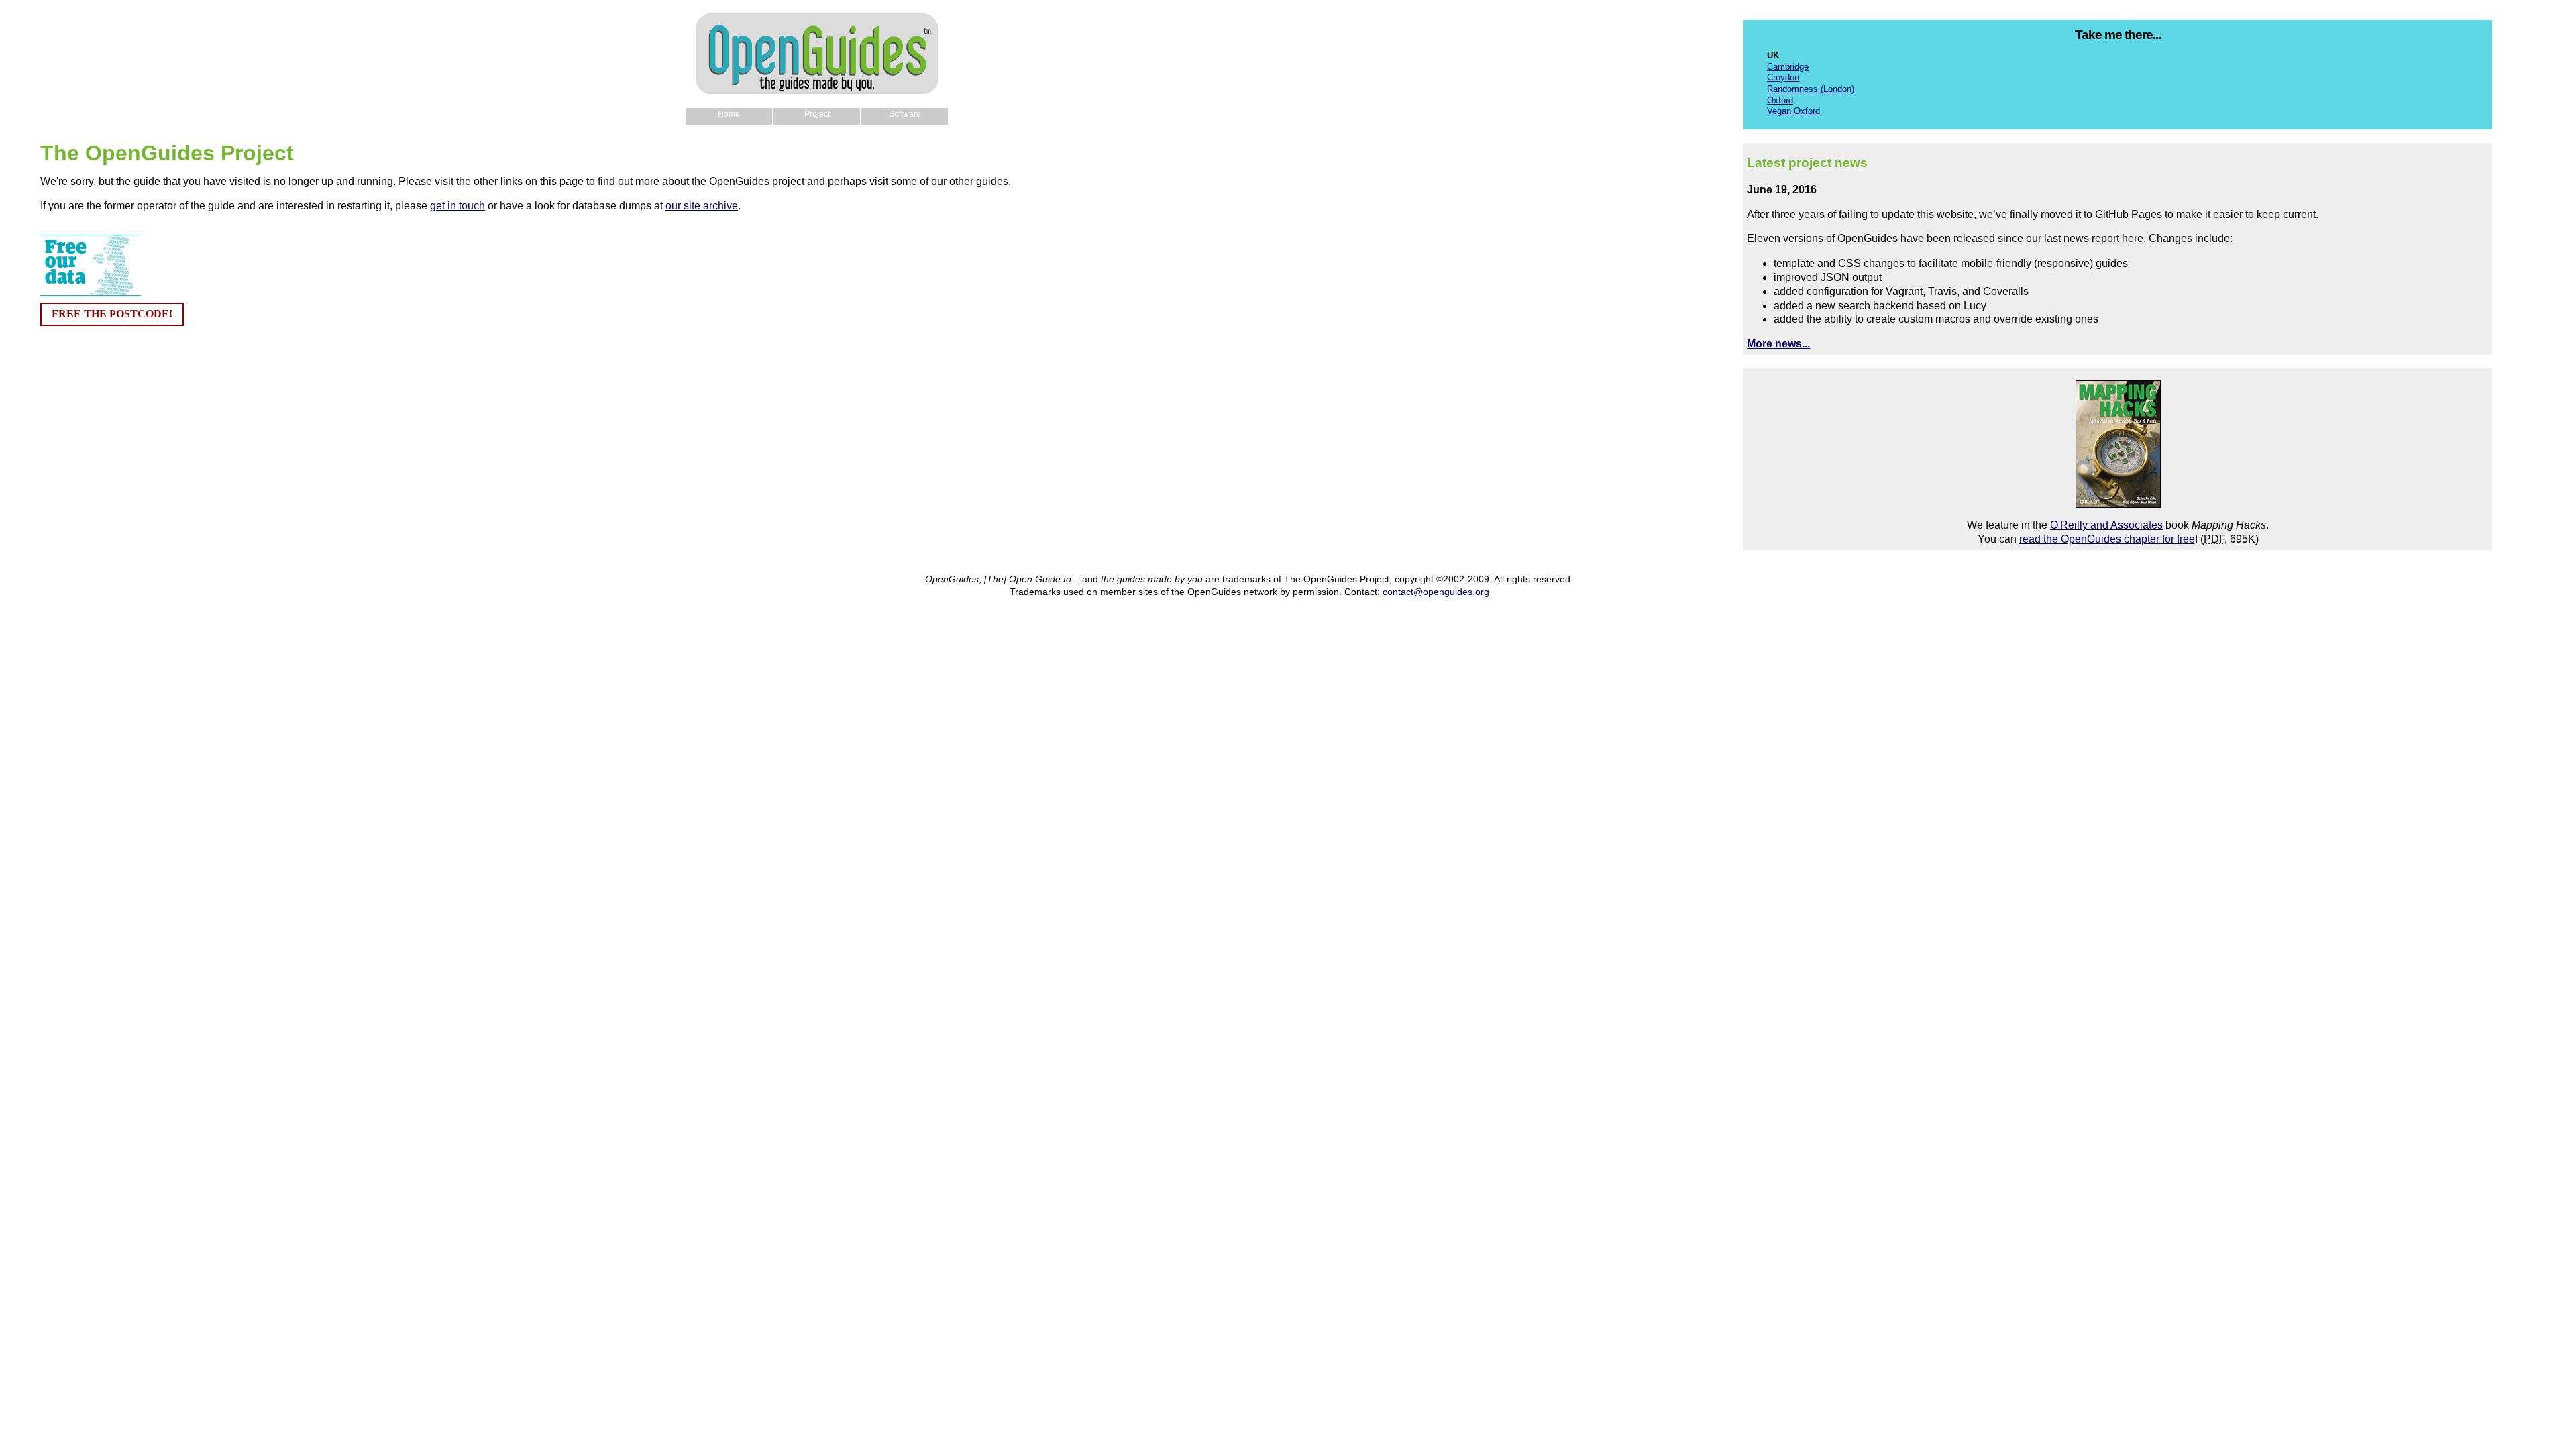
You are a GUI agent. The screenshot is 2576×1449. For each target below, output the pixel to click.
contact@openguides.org (1436, 592)
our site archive (702, 206)
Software (905, 114)
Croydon (1783, 77)
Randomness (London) (1811, 89)
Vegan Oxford (1793, 111)
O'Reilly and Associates (2106, 525)
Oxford (1780, 100)
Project (817, 114)
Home (729, 114)
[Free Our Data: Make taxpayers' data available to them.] (91, 292)
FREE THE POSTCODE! (112, 314)
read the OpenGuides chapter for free (2107, 539)
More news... (1778, 344)
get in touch (458, 206)
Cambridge (1788, 67)
